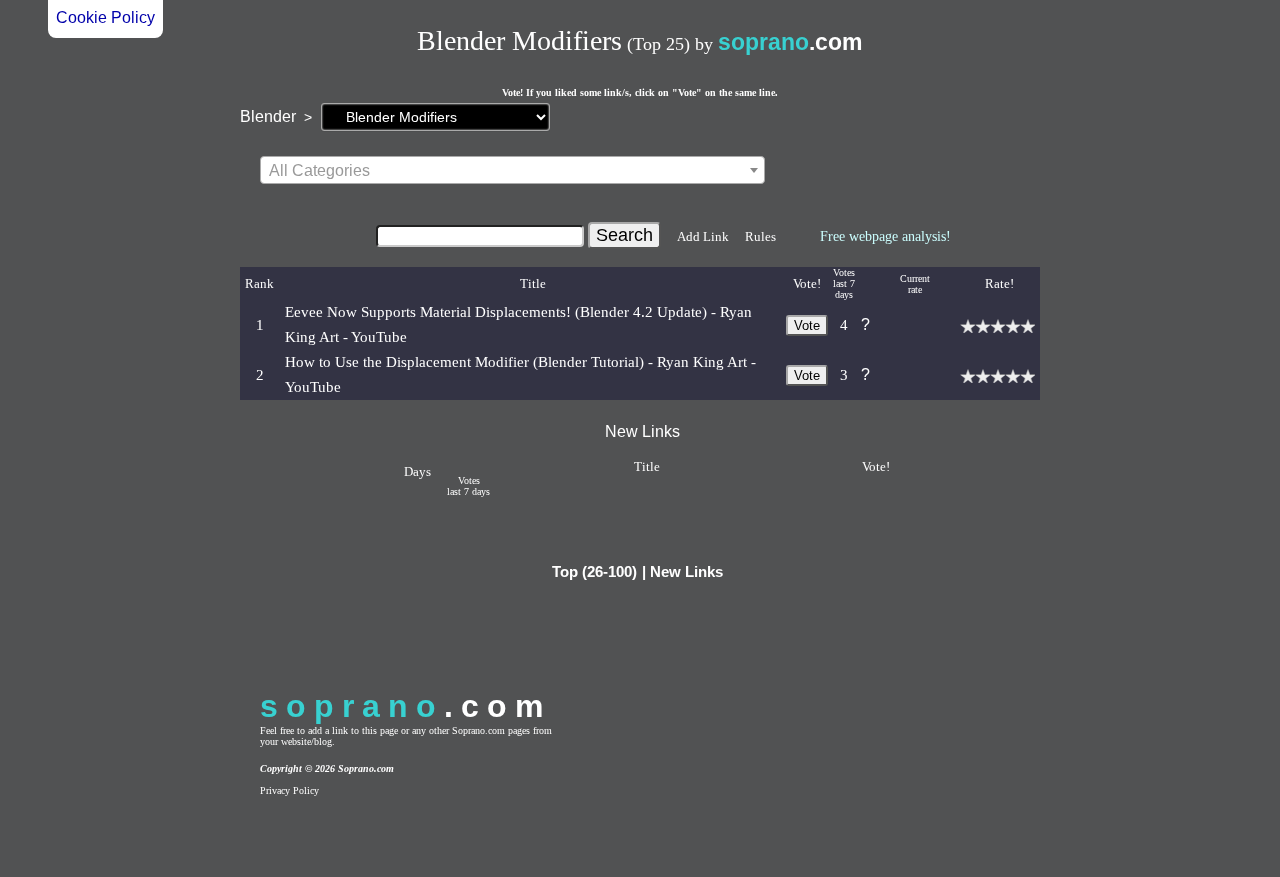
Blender (268, 116)
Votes (844, 272)
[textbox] (512, 171)
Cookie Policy (105, 17)
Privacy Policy (289, 790)
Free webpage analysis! (885, 236)
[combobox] (512, 170)
